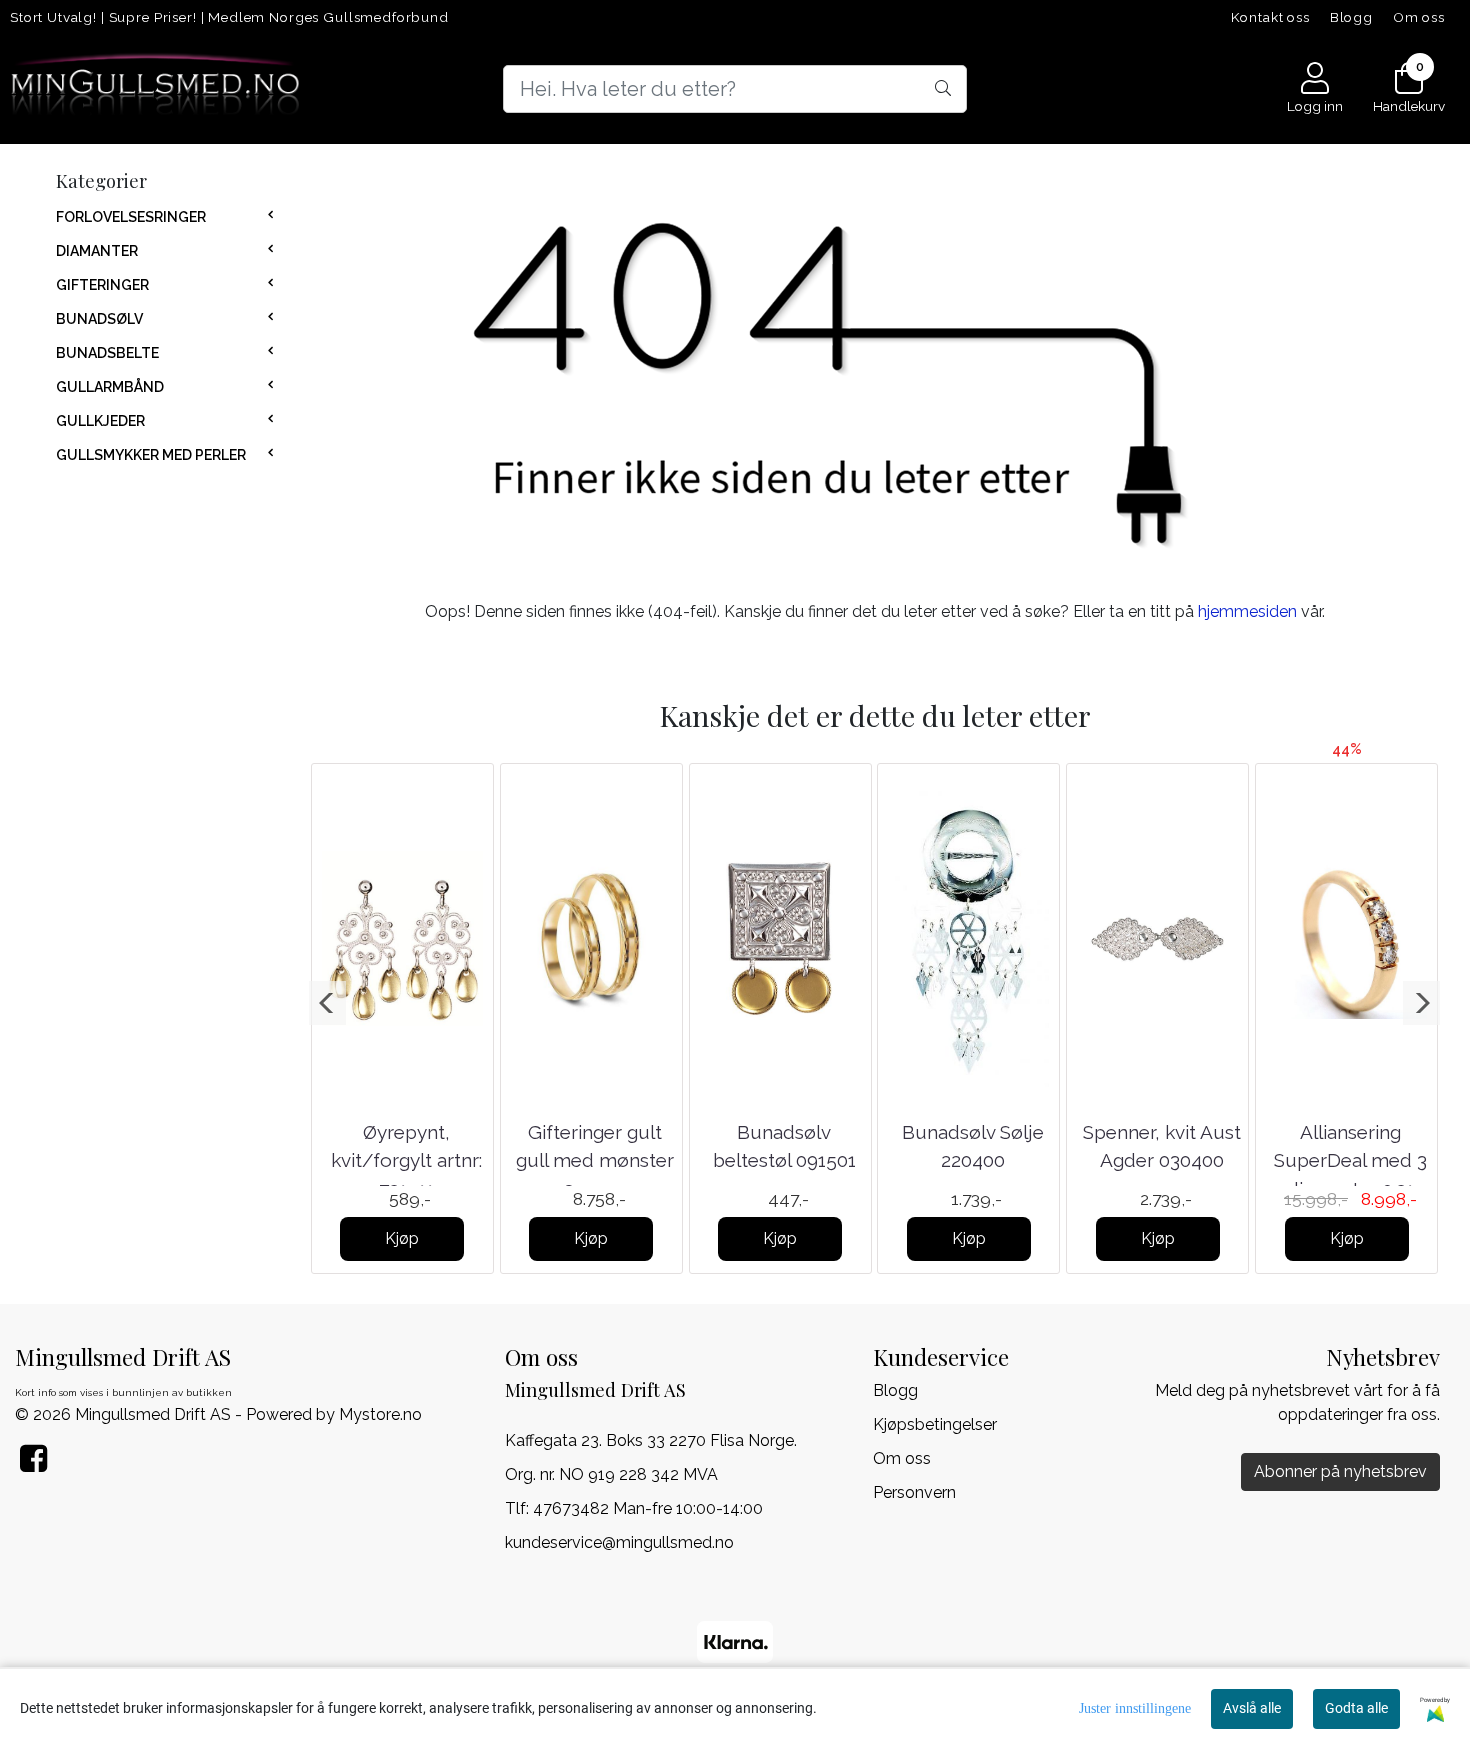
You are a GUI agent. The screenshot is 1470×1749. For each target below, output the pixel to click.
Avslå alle (1252, 1708)
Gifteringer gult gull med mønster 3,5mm (595, 1160)
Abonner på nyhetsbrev (1340, 1471)
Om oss (1419, 17)
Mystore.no (380, 1414)
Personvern (914, 1492)
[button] (327, 1003)
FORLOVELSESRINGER (131, 217)
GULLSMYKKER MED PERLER (151, 455)
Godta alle (1356, 1708)
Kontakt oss (1270, 17)
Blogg (1351, 17)
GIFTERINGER (102, 285)
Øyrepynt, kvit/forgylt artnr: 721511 (406, 1160)
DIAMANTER (97, 251)
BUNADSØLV (99, 319)
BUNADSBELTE (107, 353)
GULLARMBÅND (110, 387)
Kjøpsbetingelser (935, 1424)
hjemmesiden (1247, 611)
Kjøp (402, 1238)
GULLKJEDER (100, 421)
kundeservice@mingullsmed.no (619, 1542)
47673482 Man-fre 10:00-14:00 (648, 1508)
